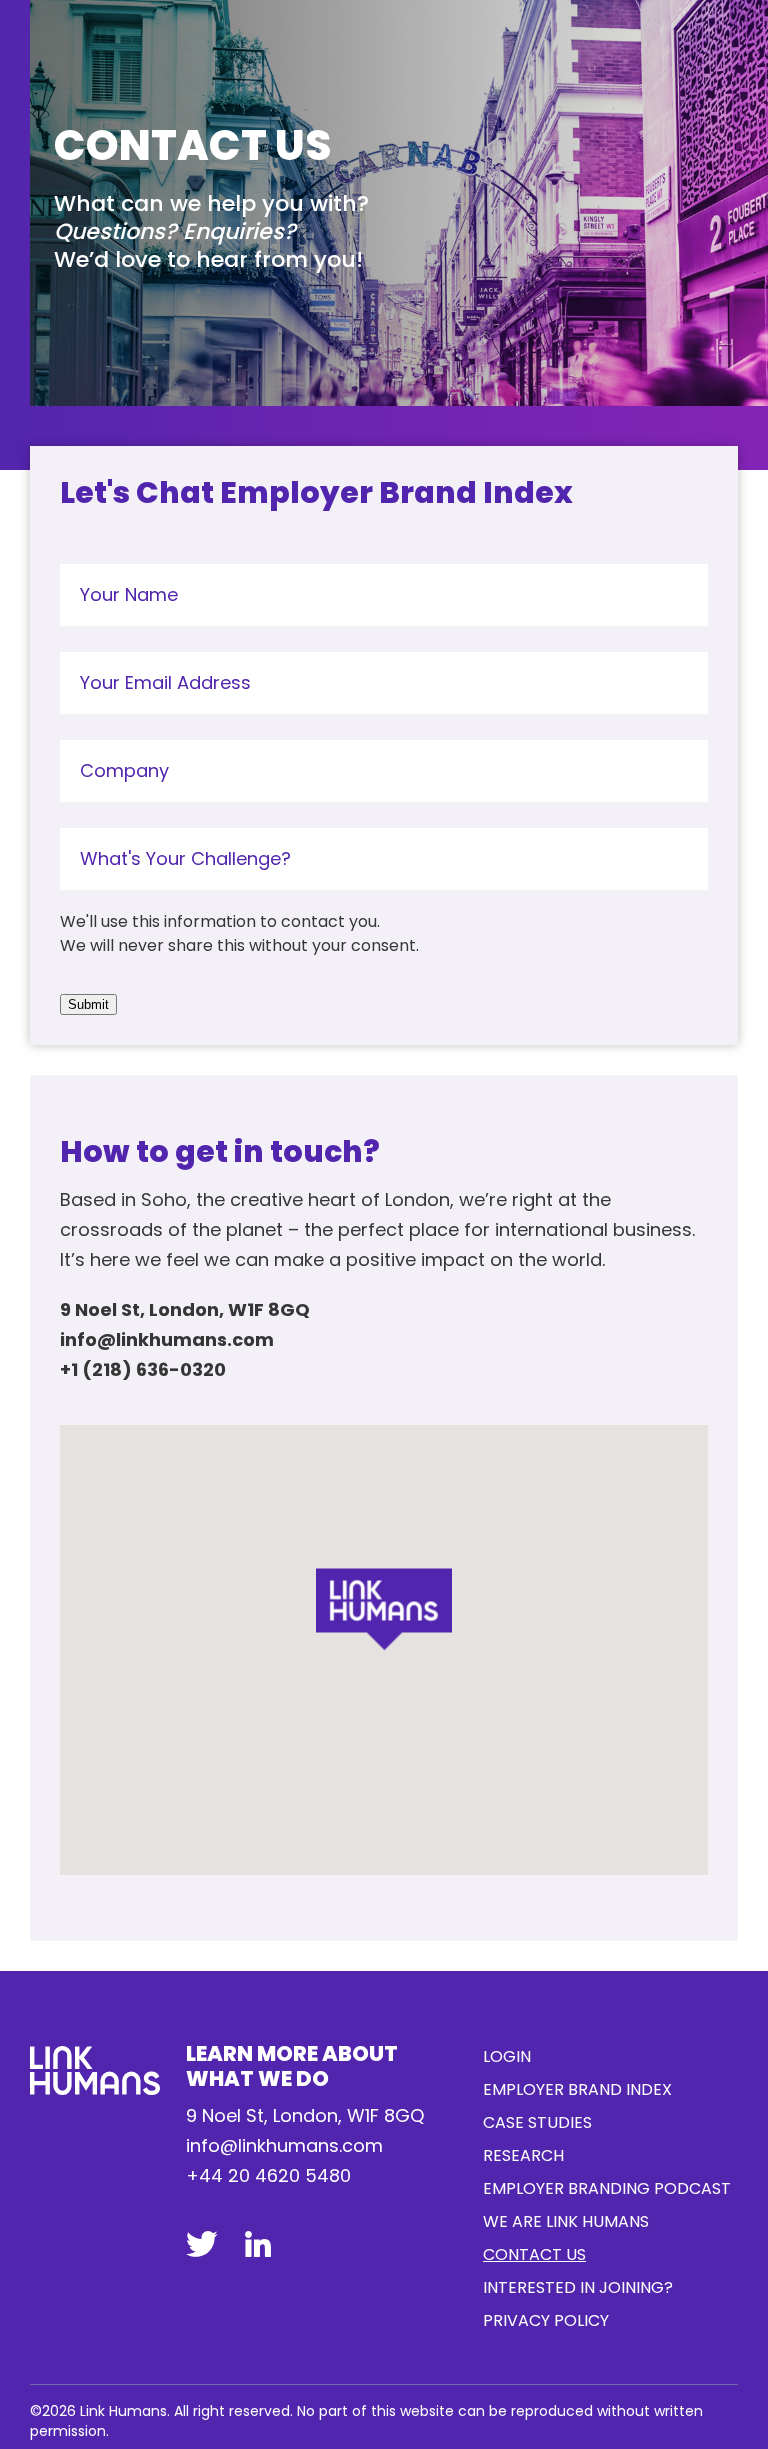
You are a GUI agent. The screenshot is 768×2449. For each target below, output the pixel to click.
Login (507, 2056)
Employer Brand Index (577, 2089)
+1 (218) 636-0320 (143, 1369)
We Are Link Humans (566, 2221)
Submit (88, 1004)
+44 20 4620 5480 (268, 2175)
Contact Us (534, 2254)
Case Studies (537, 2122)
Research (523, 2155)
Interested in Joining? (578, 2287)
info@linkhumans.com (167, 1339)
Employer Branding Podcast (607, 2188)
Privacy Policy (546, 2320)
